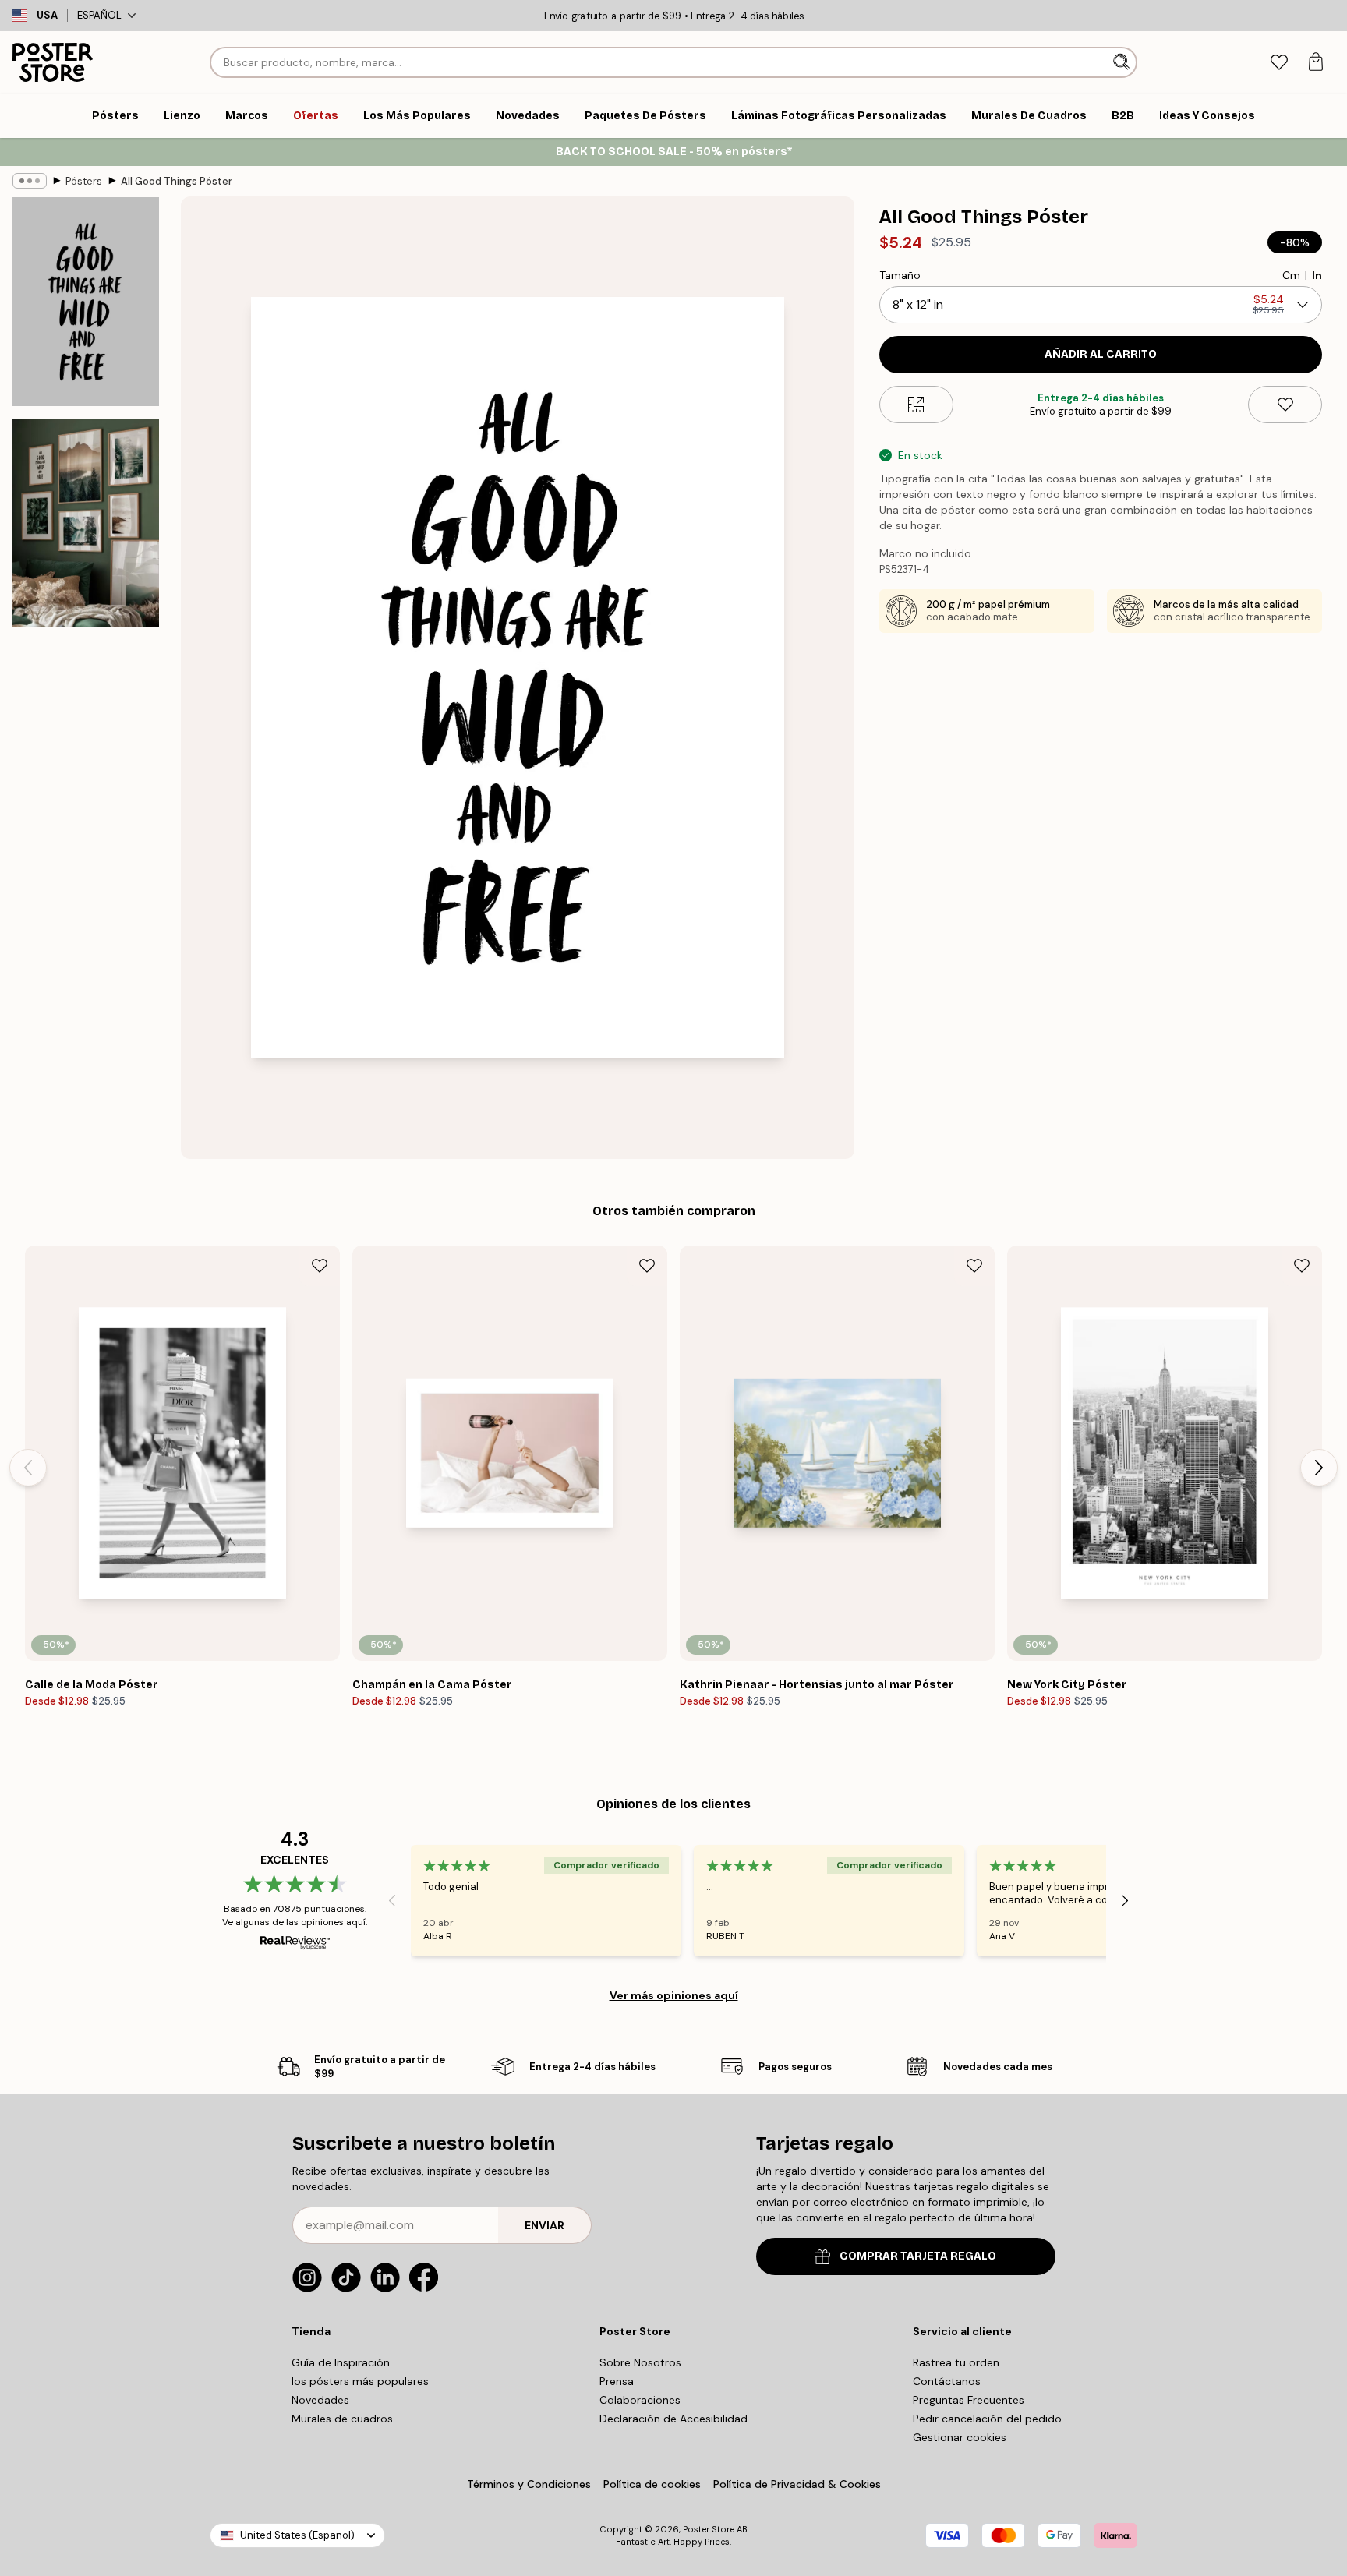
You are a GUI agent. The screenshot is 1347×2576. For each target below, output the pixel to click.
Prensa (617, 2381)
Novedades (320, 2400)
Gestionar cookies (960, 2437)
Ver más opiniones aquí (674, 1995)
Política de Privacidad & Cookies (797, 2484)
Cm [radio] (1291, 275)
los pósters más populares (360, 2381)
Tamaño (900, 275)
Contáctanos (947, 2381)
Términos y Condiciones (529, 2484)
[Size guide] (916, 405)
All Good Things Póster (177, 181)
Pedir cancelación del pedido (987, 2419)
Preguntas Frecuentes (969, 2400)
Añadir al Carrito (1101, 354)
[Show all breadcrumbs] (30, 181)
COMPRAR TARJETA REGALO (918, 2256)
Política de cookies (652, 2484)
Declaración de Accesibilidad (673, 2419)
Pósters (84, 181)
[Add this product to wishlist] (1285, 405)
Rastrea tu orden (956, 2362)
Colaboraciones (640, 2400)
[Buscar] (1123, 62)
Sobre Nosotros (640, 2362)
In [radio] (1317, 275)
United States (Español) (297, 2535)
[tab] (1279, 63)
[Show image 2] (86, 522)
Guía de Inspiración (341, 2362)
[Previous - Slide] (28, 1468)
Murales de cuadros (342, 2419)
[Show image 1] (86, 302)
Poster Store (709, 2529)
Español (99, 15)
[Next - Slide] (1319, 1468)
